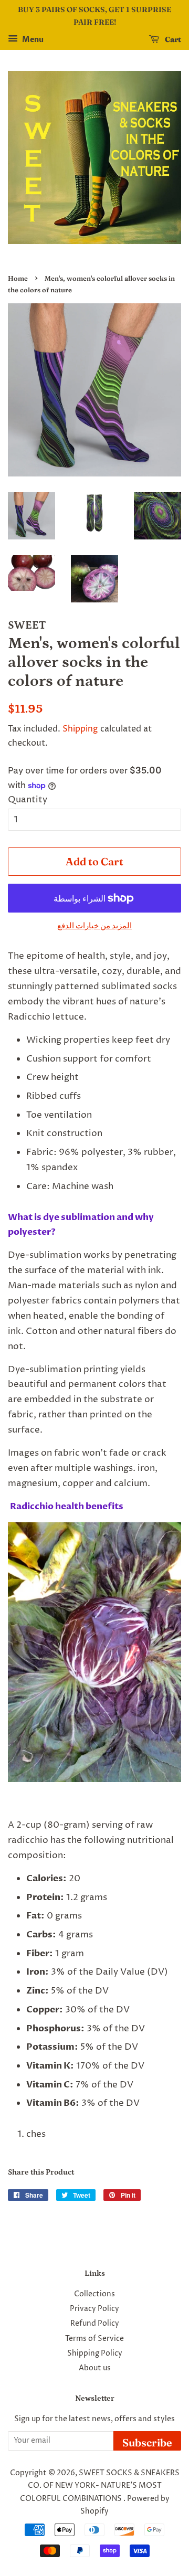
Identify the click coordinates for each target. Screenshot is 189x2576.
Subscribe (147, 2442)
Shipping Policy (95, 2354)
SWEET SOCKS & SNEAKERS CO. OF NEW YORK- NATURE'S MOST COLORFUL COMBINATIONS (100, 2486)
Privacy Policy (94, 2309)
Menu (32, 40)
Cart (172, 39)
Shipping (80, 729)
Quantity (28, 800)
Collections (94, 2294)
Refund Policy (95, 2324)
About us (95, 2368)
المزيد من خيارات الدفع (94, 926)
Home (18, 278)
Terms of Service (94, 2339)
